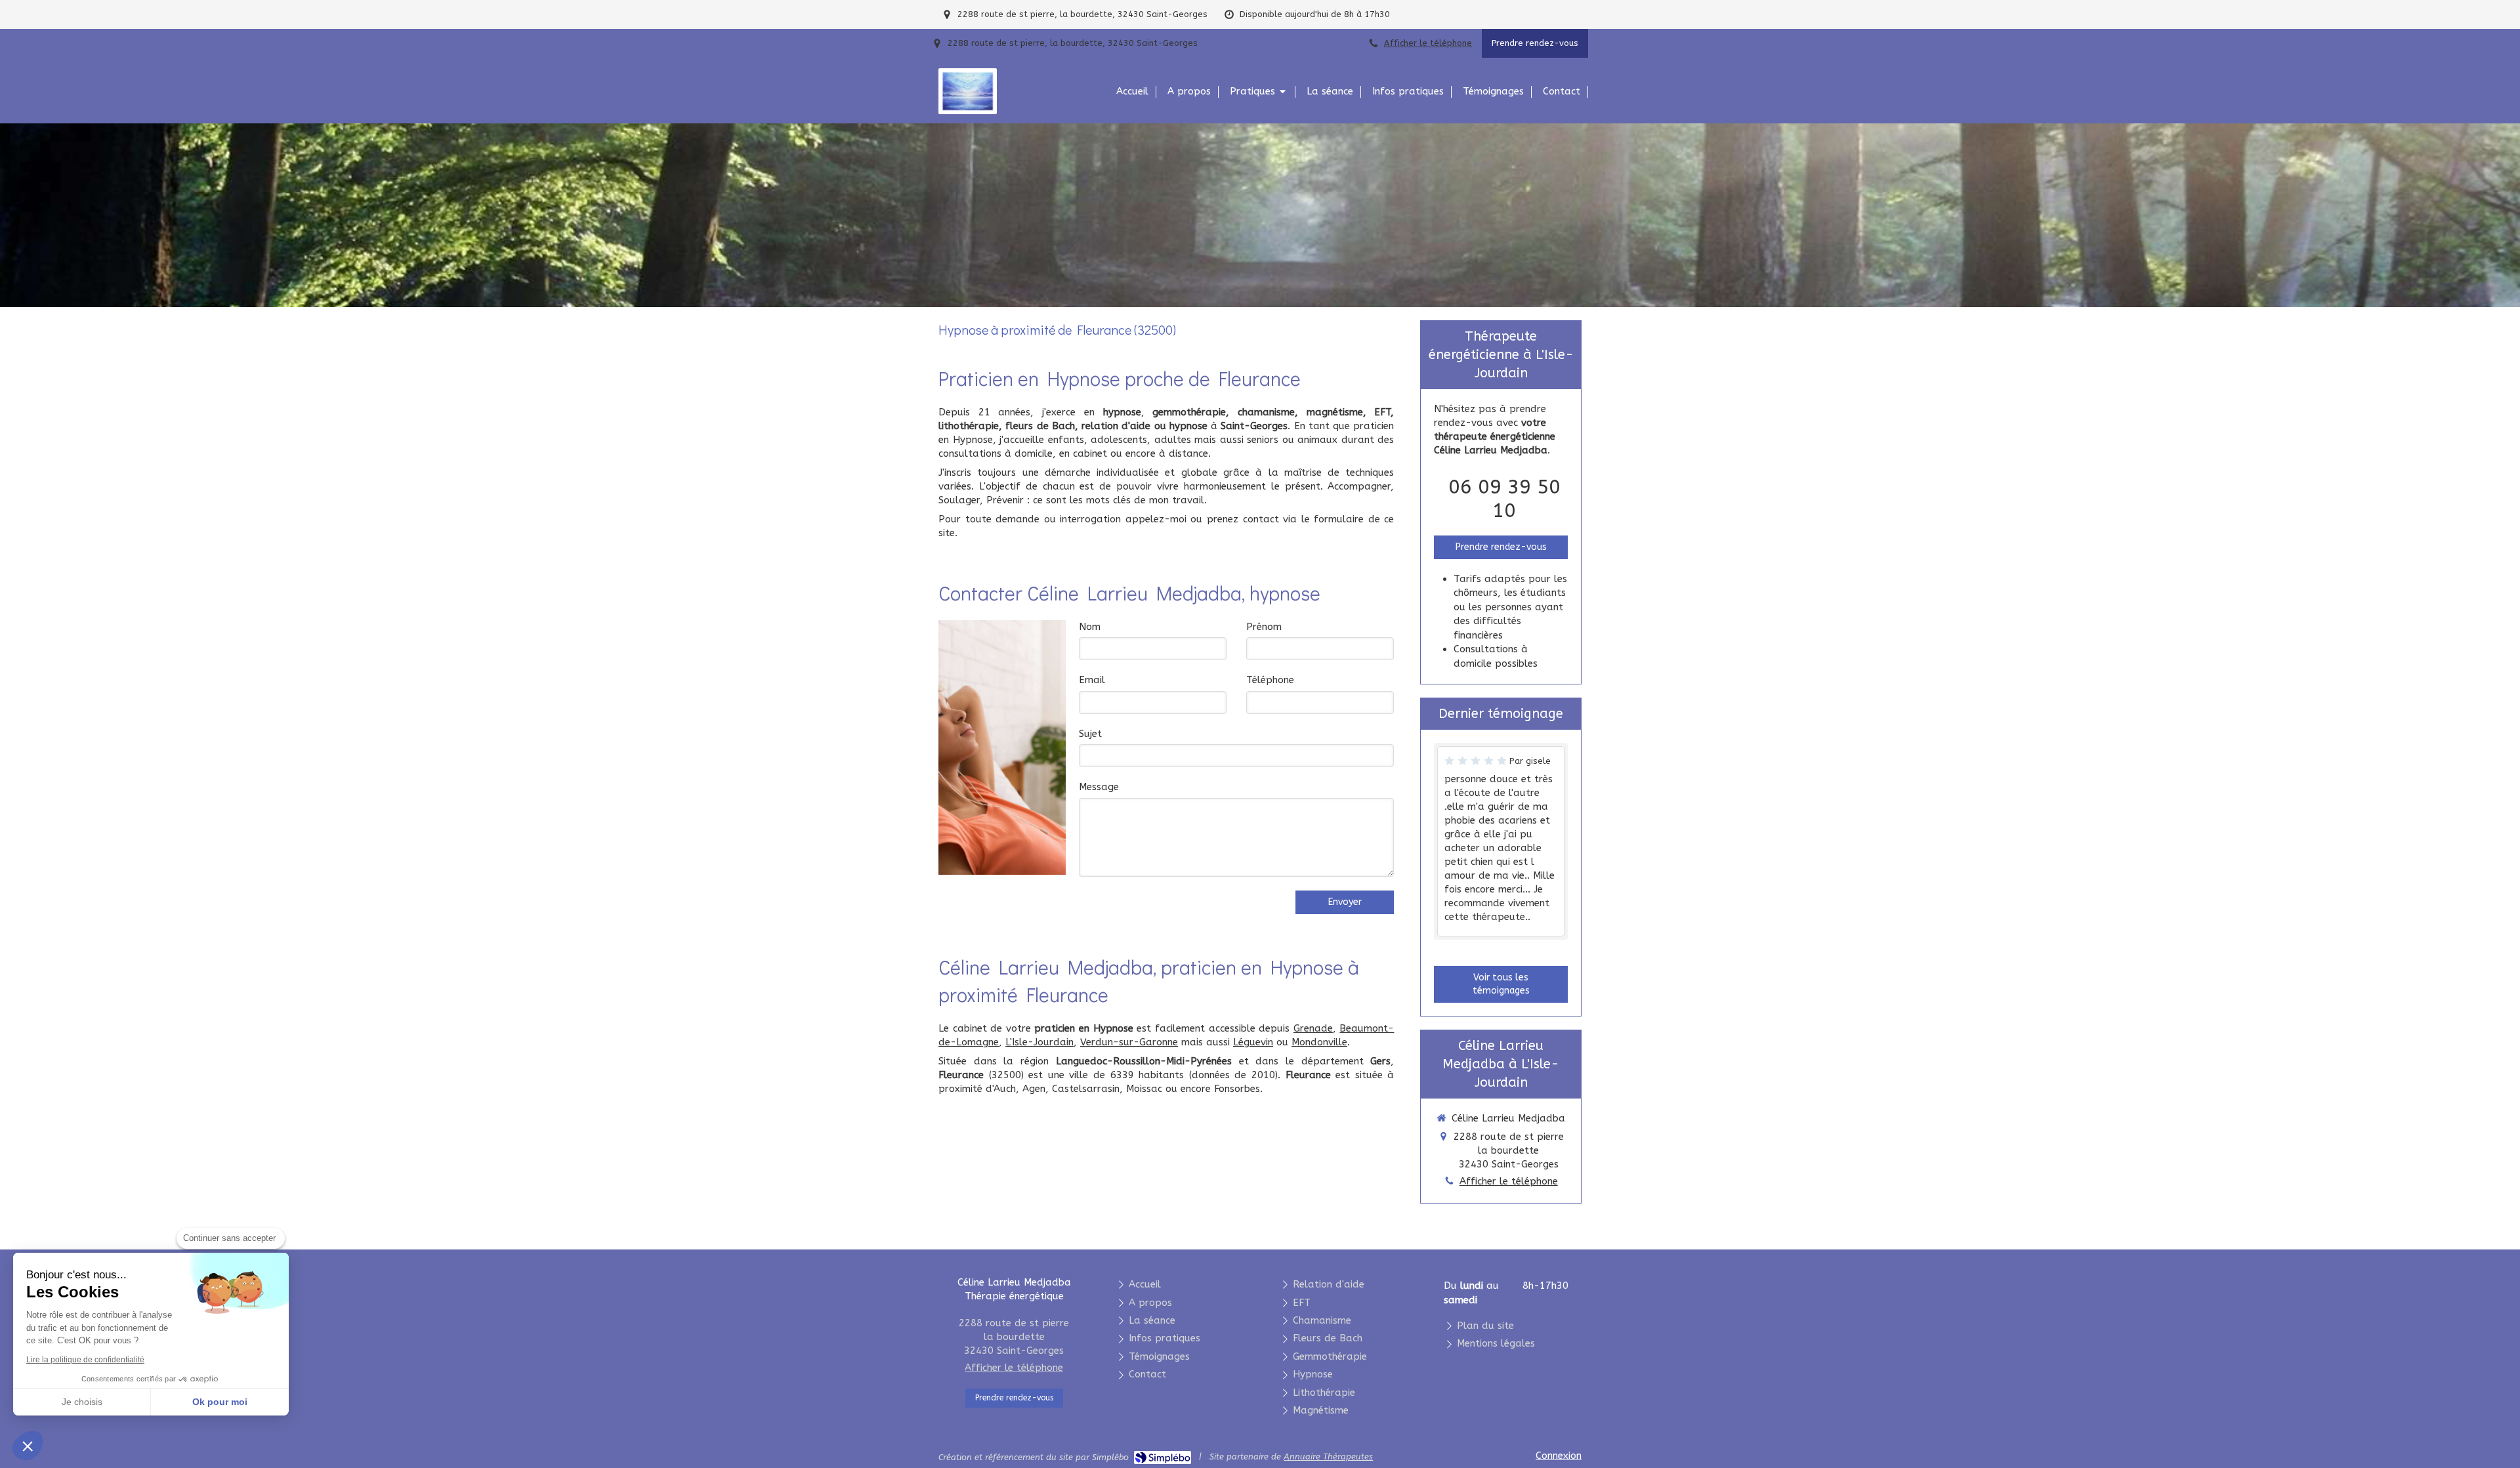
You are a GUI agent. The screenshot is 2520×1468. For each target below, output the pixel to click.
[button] (28, 1446)
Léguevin (1253, 1042)
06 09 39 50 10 (1504, 499)
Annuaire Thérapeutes (1328, 1457)
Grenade (1313, 1028)
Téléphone (1270, 680)
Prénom (1264, 627)
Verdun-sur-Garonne (1129, 1042)
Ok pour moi (220, 1402)
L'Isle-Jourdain (1039, 1042)
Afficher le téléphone (1428, 43)
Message (1099, 787)
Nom (1090, 627)
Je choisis (82, 1402)
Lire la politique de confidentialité (85, 1360)
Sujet (1090, 734)
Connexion (1559, 1456)
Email (1092, 680)
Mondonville (1319, 1042)
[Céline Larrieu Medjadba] (968, 108)
